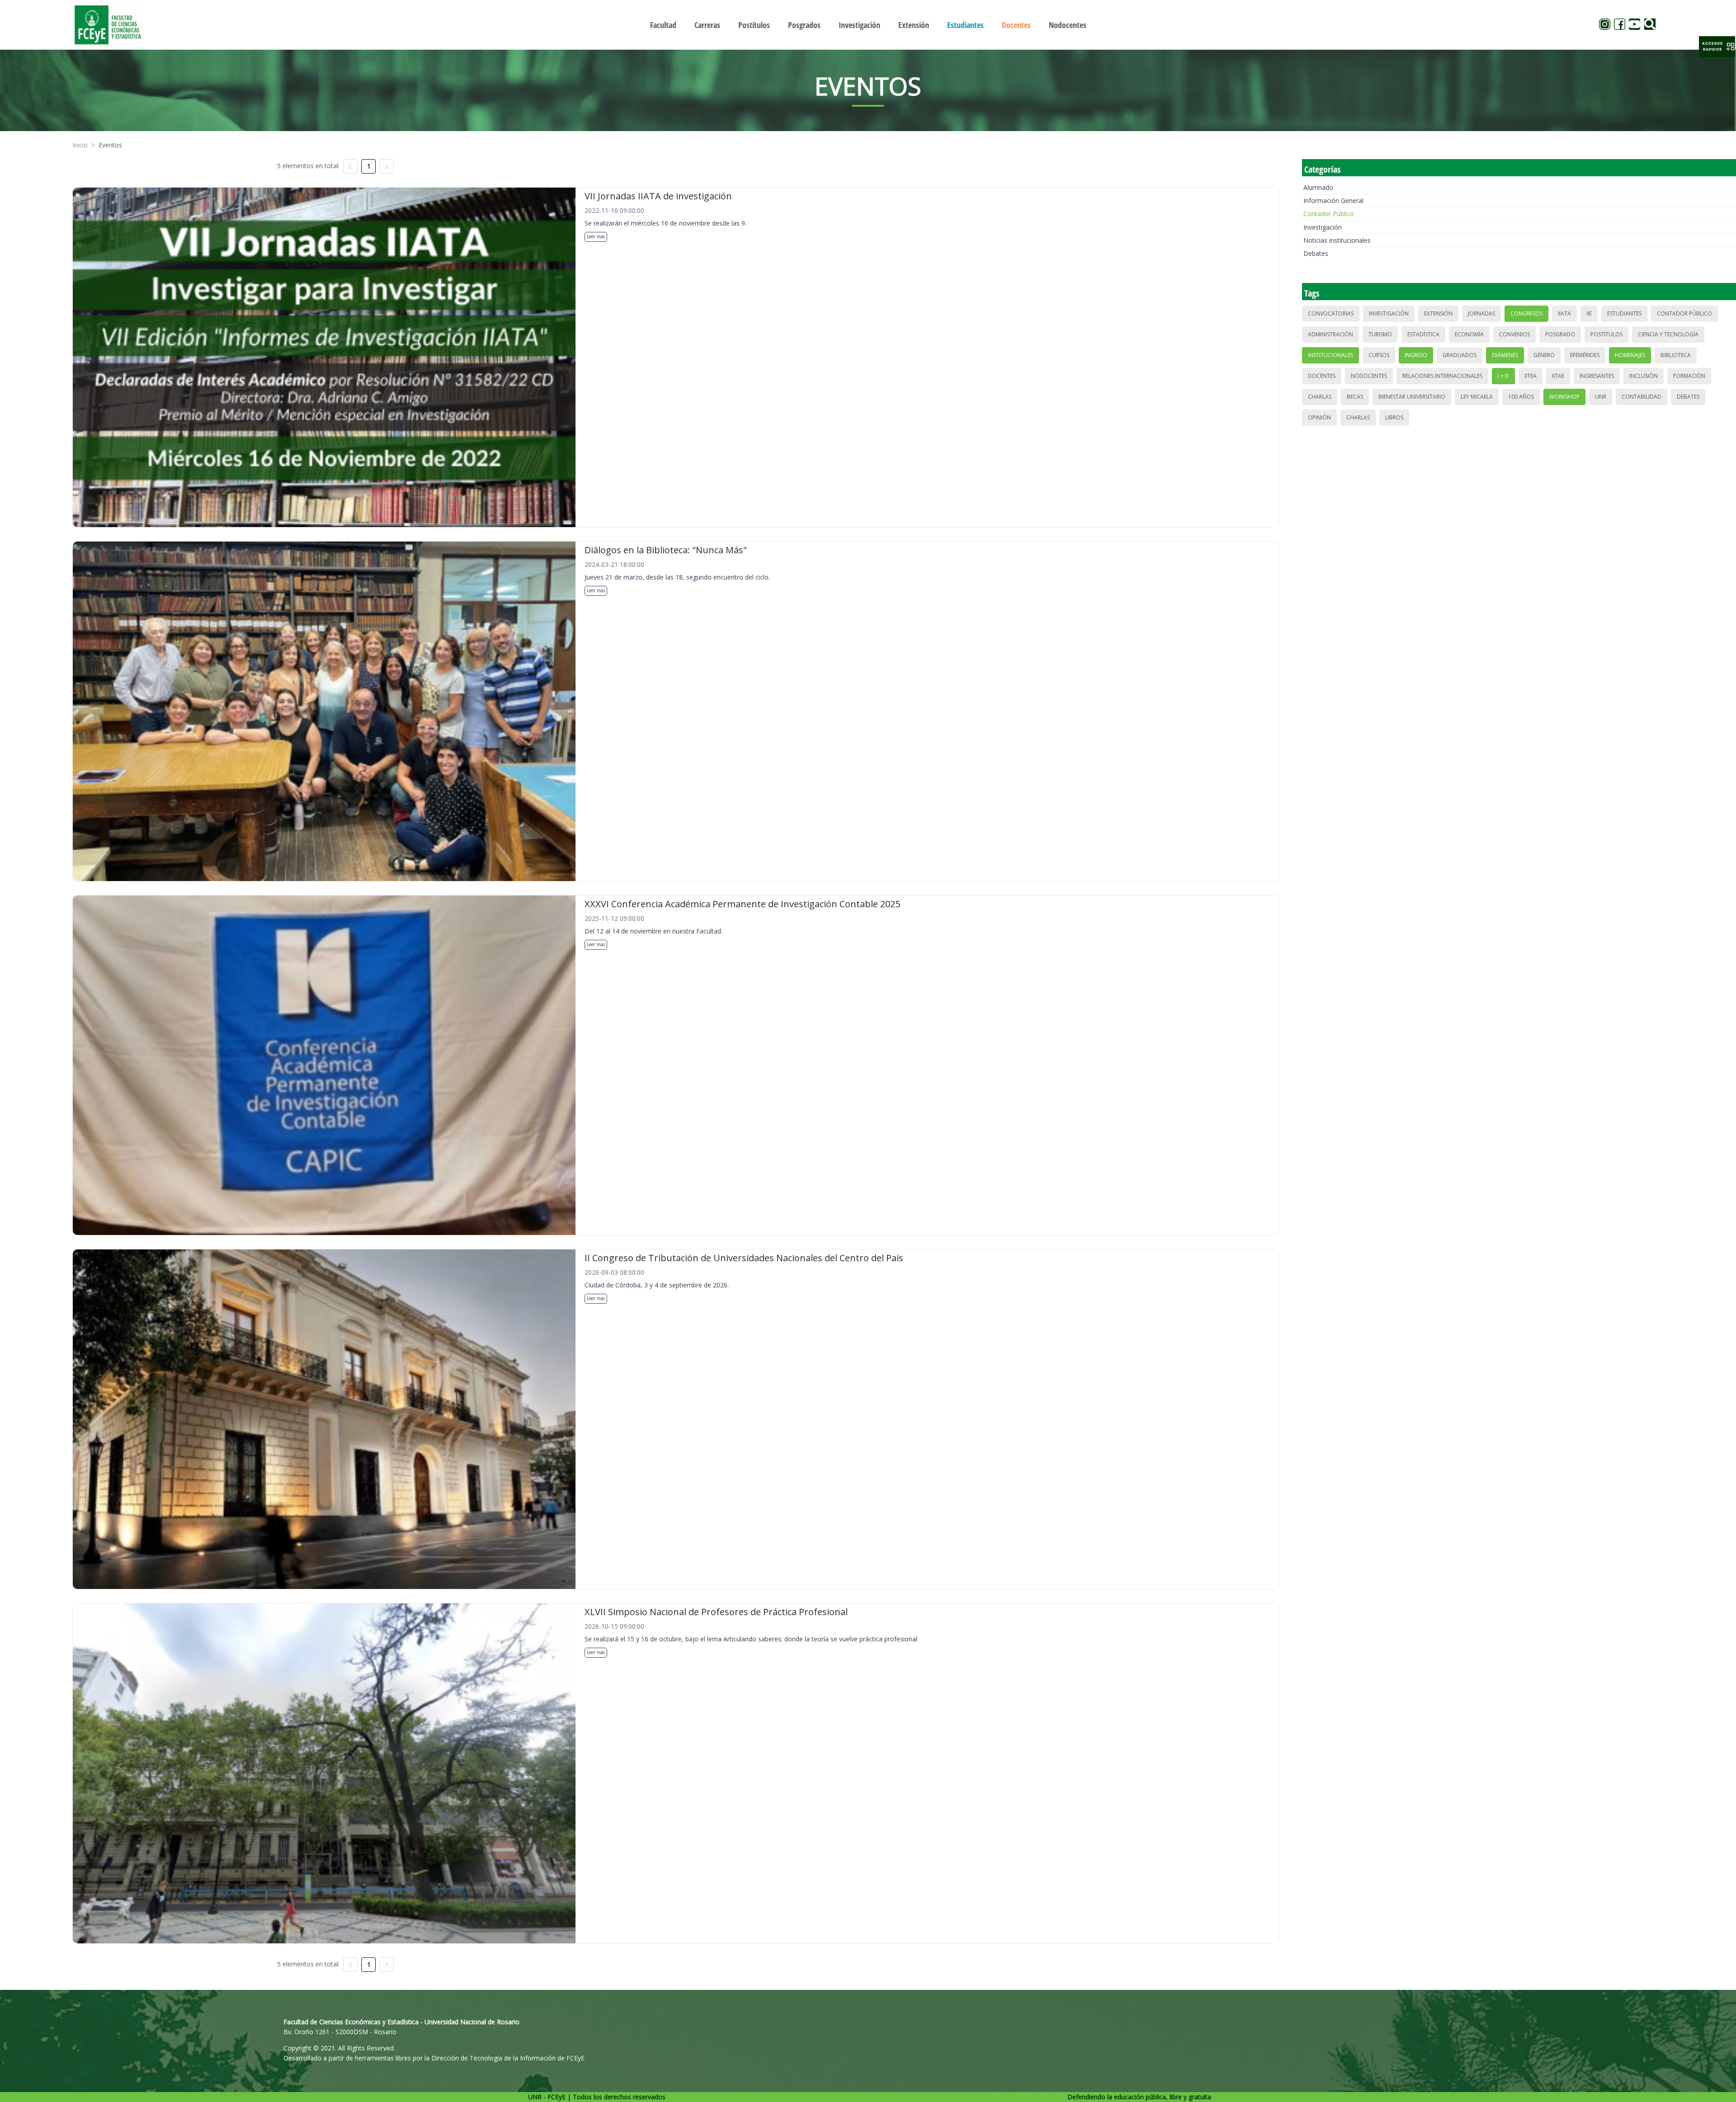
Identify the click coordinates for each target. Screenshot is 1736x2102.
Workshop (1564, 397)
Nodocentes (1369, 376)
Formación (1689, 376)
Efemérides (1585, 355)
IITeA (1531, 376)
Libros (1394, 417)
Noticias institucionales (1337, 240)
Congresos (1526, 313)
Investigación (1323, 227)
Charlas (1320, 397)
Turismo (1380, 334)
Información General (1333, 200)
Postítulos (1606, 334)
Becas (1355, 397)
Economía (1469, 334)
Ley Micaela (1477, 397)
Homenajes (1630, 355)
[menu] (868, 25)
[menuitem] (663, 25)
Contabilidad (1642, 397)
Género (1544, 355)
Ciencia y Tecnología (1668, 334)
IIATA (1564, 313)
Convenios (1514, 334)
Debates (1316, 253)
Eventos (110, 145)
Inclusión (1644, 376)
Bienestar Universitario (1412, 397)
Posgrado (1560, 334)
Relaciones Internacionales (1442, 376)
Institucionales (1330, 355)
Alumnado (1318, 187)
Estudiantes (1624, 313)
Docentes (1322, 376)
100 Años (1521, 397)
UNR (1601, 397)
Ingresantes (1597, 376)
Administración (1330, 334)
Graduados (1460, 355)
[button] (1717, 47)
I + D (1503, 376)
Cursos (1379, 355)
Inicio (80, 145)
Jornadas (1481, 313)
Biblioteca (1676, 355)
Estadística (1423, 334)
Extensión (1438, 313)
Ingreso (1416, 355)
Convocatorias (1331, 313)
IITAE (1558, 376)
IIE (1589, 313)
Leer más (596, 236)
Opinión (1319, 417)
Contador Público (1329, 214)
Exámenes (1505, 355)
